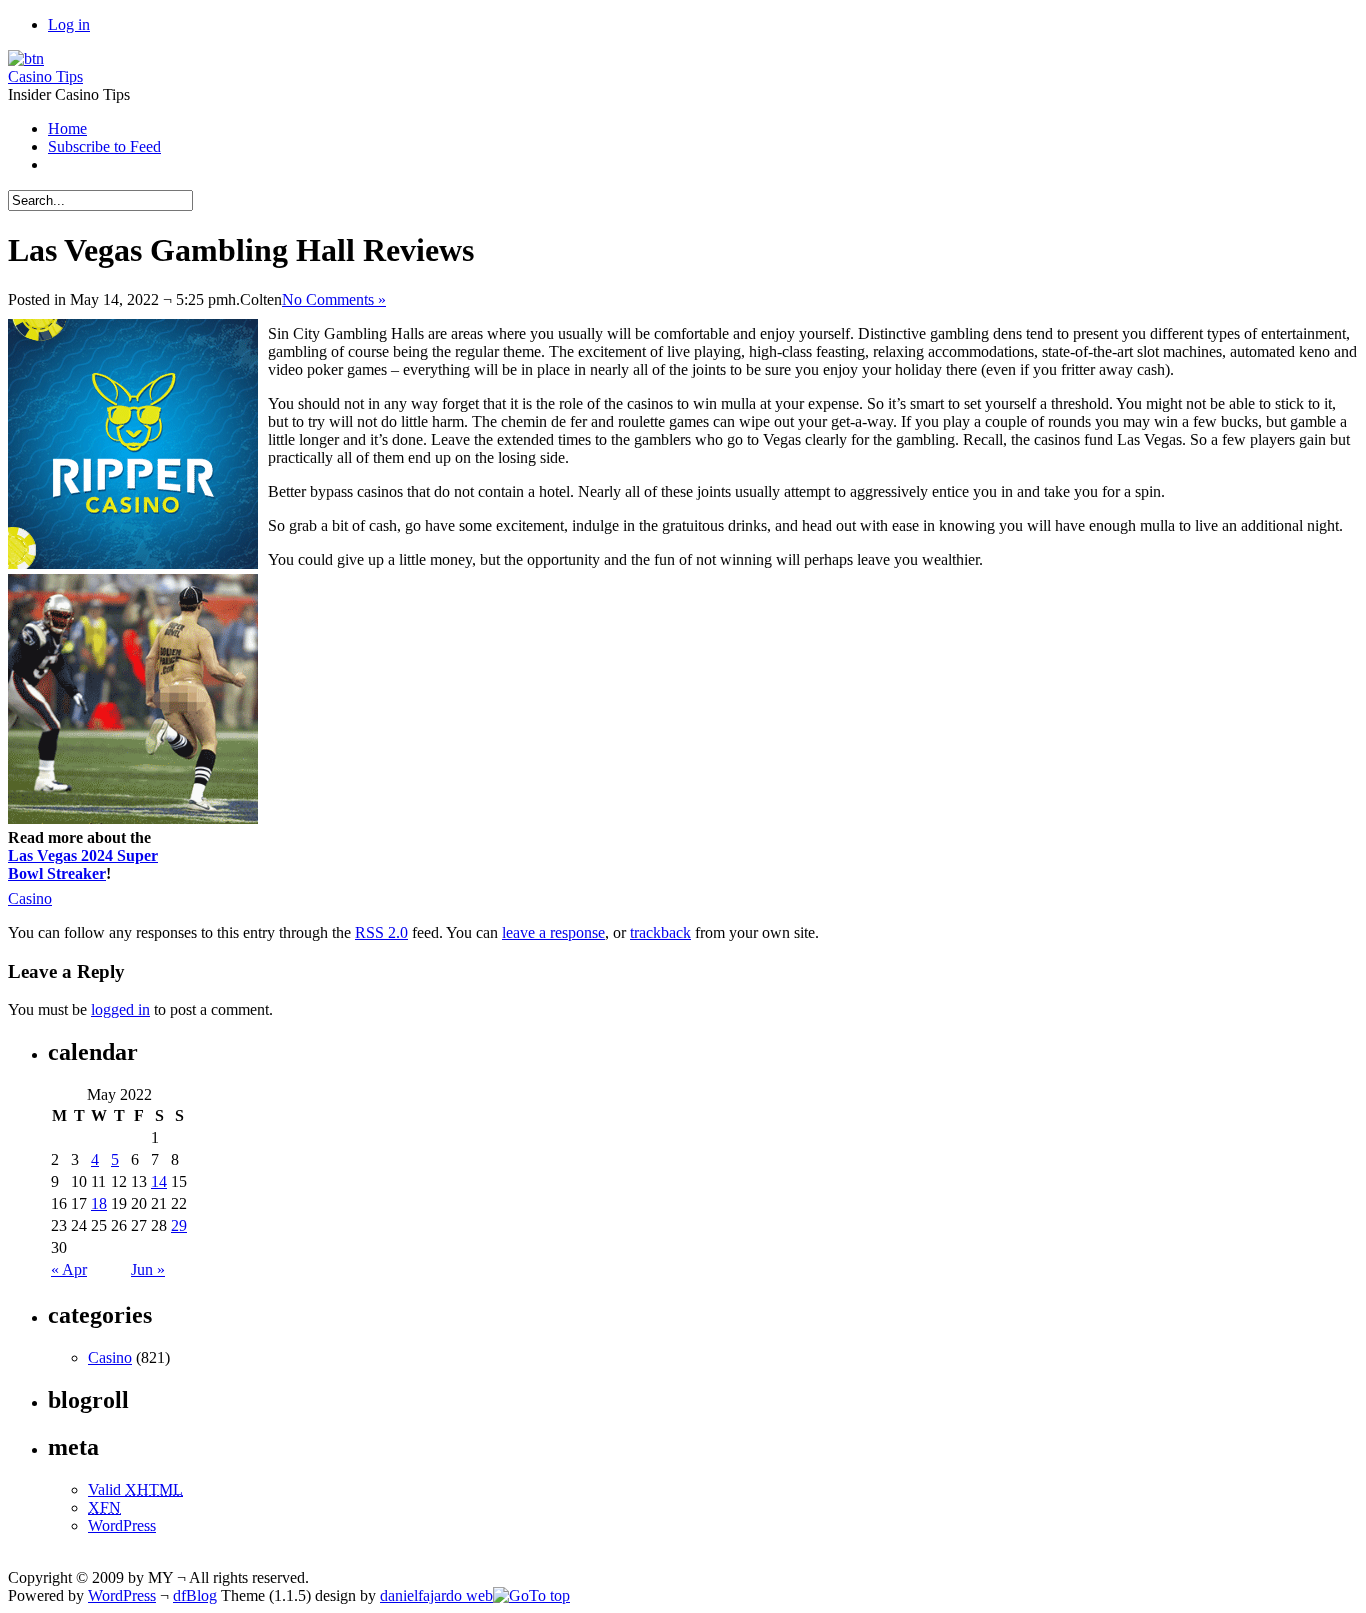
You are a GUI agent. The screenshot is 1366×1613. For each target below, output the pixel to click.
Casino (30, 898)
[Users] (26, 58)
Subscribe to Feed (104, 146)
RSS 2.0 (381, 932)
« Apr (69, 1269)
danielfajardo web (436, 1595)
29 (179, 1225)
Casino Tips (45, 76)
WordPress (122, 1525)
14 (159, 1181)
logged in (120, 1009)
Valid (135, 1489)
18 (99, 1203)
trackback (660, 932)
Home (67, 128)
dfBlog (195, 1595)
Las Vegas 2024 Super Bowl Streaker (83, 864)
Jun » (148, 1269)
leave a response (553, 932)
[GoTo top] (531, 1595)
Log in (69, 24)
